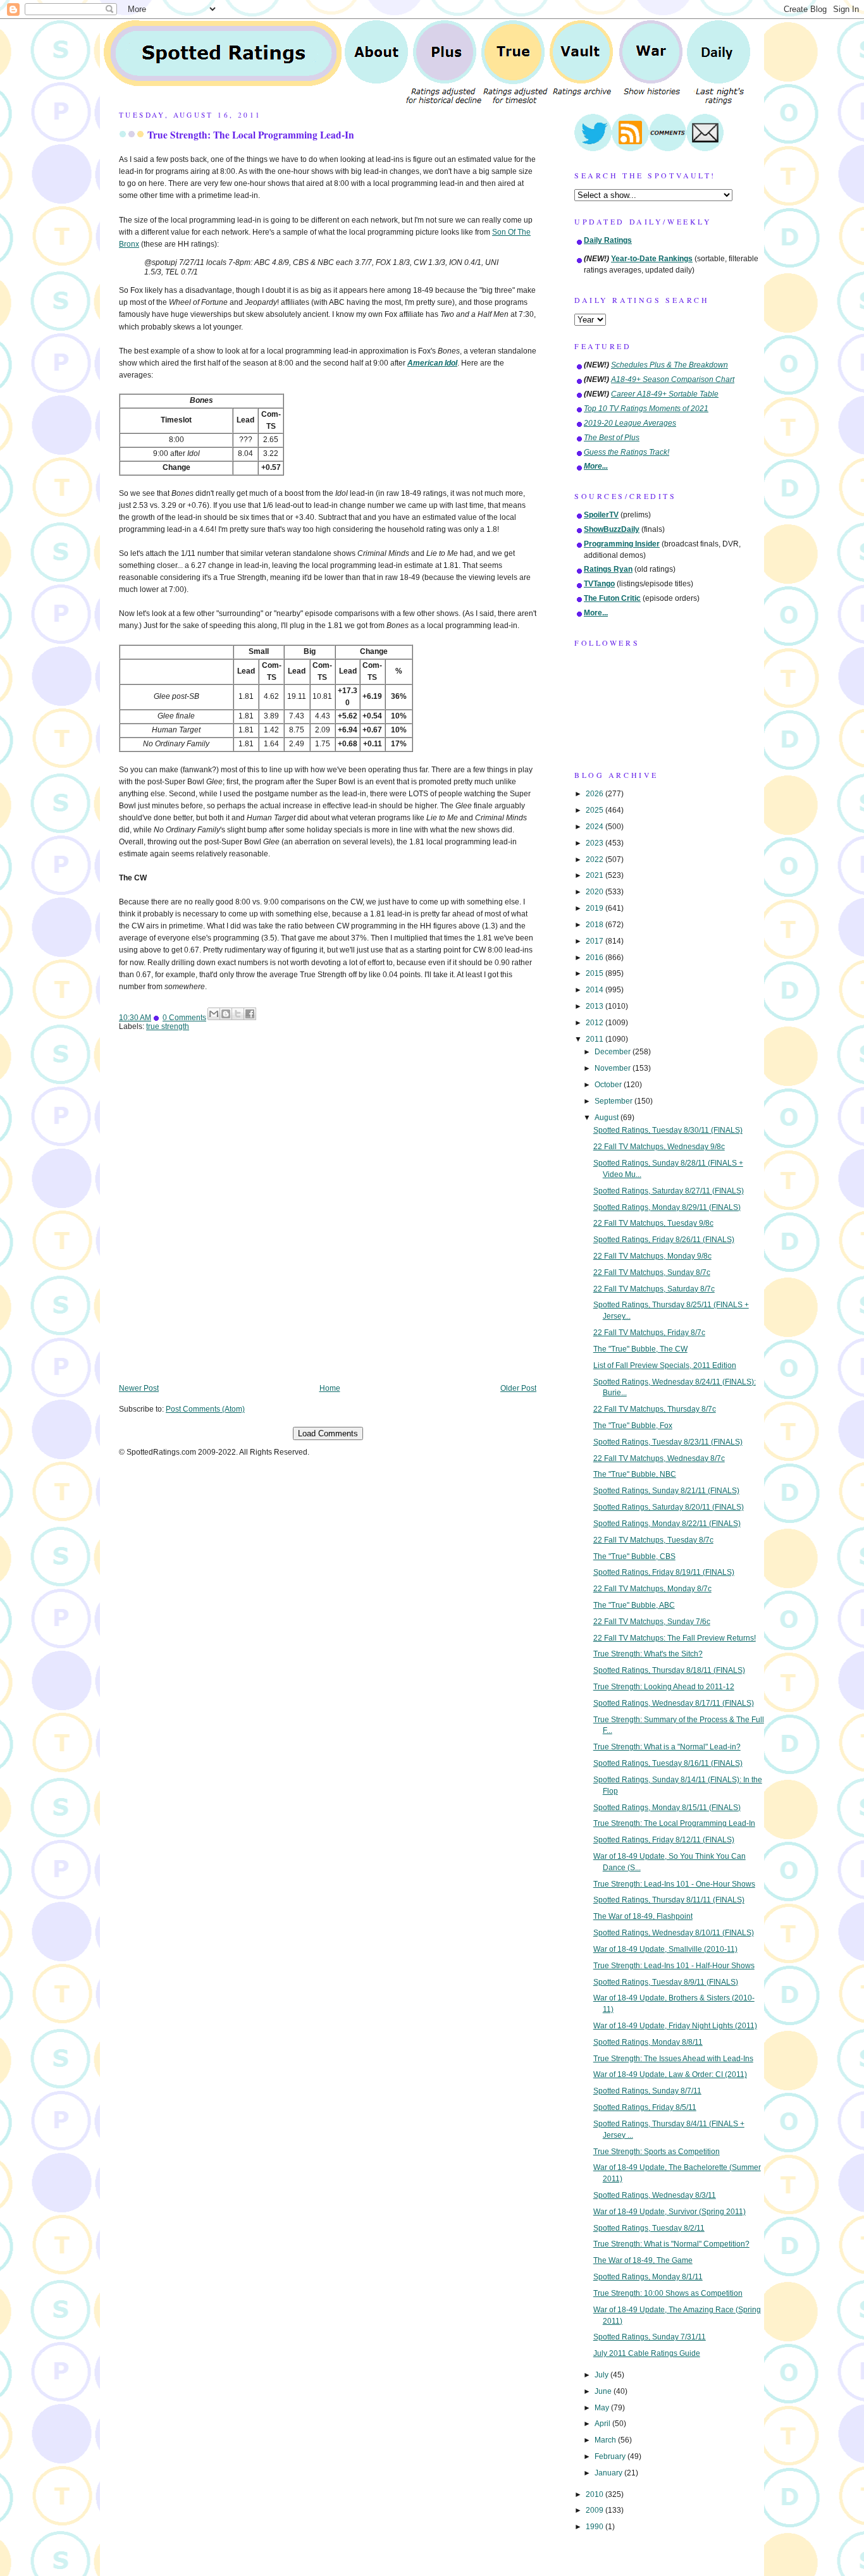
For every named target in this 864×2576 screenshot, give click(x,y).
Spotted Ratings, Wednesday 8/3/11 (655, 2195)
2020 (596, 892)
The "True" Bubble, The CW (640, 1349)
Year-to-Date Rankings (652, 259)
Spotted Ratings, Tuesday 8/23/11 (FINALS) (668, 1442)
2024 (596, 827)
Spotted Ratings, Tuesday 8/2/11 (649, 2228)
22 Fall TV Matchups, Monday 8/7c (652, 1589)
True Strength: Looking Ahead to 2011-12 (664, 1687)
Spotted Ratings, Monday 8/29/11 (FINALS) (667, 1207)
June (604, 2391)
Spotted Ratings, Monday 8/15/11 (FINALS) (667, 1808)
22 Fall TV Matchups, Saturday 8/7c (654, 1289)
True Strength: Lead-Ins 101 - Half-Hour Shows (674, 1966)
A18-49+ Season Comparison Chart (673, 379)
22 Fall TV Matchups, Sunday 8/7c (652, 1273)
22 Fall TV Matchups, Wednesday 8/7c (659, 1458)
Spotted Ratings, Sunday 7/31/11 (650, 2337)
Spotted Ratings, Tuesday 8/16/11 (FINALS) (668, 1763)
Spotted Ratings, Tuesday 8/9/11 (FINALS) (666, 1982)
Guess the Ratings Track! (626, 452)
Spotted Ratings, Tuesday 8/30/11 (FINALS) (668, 1130)
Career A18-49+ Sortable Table (665, 394)
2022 (596, 860)
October (609, 1085)
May (603, 2408)
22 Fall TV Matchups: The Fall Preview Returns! (675, 1638)
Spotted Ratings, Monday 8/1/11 (648, 2277)
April (603, 2424)
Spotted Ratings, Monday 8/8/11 (648, 2042)
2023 (596, 843)
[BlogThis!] (226, 1014)
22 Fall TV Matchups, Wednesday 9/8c (659, 1147)
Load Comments (328, 1433)
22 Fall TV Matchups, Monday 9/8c (652, 1256)
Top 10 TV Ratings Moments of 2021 (646, 409)
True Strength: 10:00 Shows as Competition (668, 2293)
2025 (596, 810)
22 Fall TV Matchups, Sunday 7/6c (652, 1622)
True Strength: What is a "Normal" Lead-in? (667, 1747)
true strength (168, 1026)
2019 (596, 908)
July (602, 2375)
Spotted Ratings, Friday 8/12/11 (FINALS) (664, 1840)
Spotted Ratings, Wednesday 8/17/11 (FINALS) (674, 1703)
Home (330, 1388)
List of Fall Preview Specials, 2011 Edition (665, 1365)
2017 (596, 941)
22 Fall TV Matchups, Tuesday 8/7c (653, 1540)
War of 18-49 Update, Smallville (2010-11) (665, 1949)
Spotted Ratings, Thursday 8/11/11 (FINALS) (669, 1900)
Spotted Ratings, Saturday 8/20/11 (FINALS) (669, 1507)
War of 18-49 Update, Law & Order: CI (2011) (670, 2074)
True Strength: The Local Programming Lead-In (251, 135)
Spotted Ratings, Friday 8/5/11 (645, 2107)
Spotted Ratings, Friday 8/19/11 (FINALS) (664, 1572)
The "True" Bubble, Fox (633, 1426)
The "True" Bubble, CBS (634, 1556)
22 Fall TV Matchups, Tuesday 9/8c (653, 1223)
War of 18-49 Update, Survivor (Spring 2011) (670, 2212)
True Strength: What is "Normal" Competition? (671, 2244)
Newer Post (139, 1388)
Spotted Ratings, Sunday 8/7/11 (647, 2091)
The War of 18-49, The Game (643, 2260)
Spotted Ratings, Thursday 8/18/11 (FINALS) (669, 1670)
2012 (596, 1023)
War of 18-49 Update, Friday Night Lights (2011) (675, 2026)
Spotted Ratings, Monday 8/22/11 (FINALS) (667, 1524)
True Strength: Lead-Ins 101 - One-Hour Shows (674, 1884)
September (614, 1101)
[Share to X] (238, 1014)
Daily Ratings (608, 240)
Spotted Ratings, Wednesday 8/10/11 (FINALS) (674, 1933)
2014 (596, 990)
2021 (596, 875)
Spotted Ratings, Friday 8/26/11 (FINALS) (664, 1240)
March (606, 2440)
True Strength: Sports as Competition (657, 2152)
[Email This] (214, 1014)
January (609, 2473)
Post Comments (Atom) (205, 1409)
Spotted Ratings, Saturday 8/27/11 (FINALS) (669, 1191)
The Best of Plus (612, 438)
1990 (596, 2527)
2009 (596, 2510)
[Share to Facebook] (250, 1014)
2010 (596, 2494)
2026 (596, 794)
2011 (596, 1039)
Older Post (518, 1388)
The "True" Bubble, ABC (634, 1605)
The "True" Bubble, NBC (635, 1474)
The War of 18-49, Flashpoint (643, 1916)
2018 (596, 925)
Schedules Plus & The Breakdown (670, 365)
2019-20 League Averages (630, 423)
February (611, 2456)
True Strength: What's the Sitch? (648, 1654)
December (614, 1052)
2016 (596, 958)
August (608, 1118)
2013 (596, 1006)
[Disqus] (328, 1216)
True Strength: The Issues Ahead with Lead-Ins (673, 2059)
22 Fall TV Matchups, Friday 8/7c (649, 1333)
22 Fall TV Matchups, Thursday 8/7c (655, 1409)
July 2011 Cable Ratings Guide (647, 2353)
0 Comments (184, 1018)
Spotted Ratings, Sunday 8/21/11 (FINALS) (666, 1491)
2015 (596, 973)
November (614, 1068)
